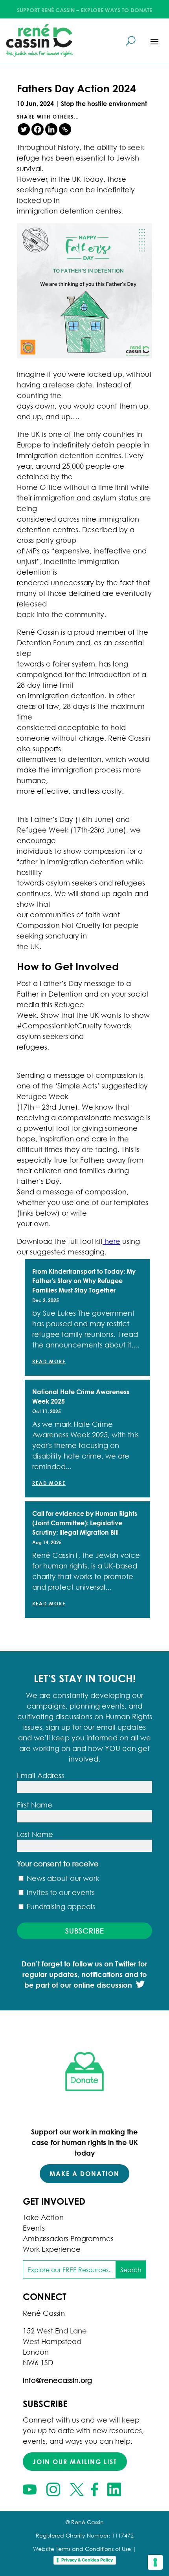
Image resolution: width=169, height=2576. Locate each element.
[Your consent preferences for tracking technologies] (155, 2562)
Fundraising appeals (60, 1906)
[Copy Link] (65, 129)
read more (49, 1361)
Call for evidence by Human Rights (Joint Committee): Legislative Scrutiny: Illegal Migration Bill (85, 1523)
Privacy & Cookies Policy (87, 2560)
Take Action (43, 2217)
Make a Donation (84, 2173)
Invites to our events (60, 1892)
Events (34, 2228)
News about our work (62, 1878)
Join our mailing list (75, 2462)
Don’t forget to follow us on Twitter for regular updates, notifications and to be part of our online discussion (84, 1974)
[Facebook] (38, 129)
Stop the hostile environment (104, 103)
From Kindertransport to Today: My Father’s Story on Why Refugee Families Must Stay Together (84, 1281)
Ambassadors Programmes (68, 2238)
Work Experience (52, 2249)
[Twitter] (24, 129)
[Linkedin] (51, 129)
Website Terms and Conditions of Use (82, 2549)
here (111, 1241)
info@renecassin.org (57, 2380)
